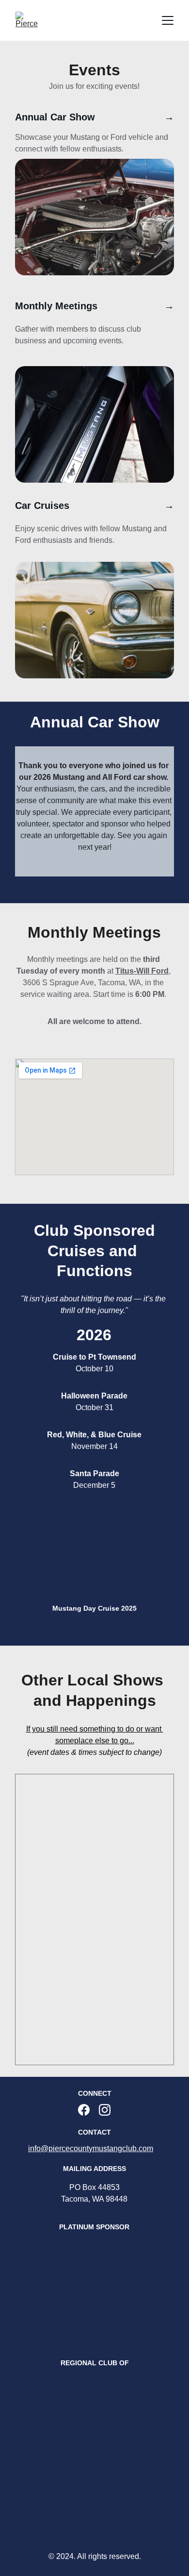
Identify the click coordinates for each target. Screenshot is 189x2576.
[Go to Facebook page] (84, 2110)
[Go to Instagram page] (105, 2110)
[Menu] (168, 20)
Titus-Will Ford (142, 971)
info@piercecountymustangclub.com (91, 2148)
